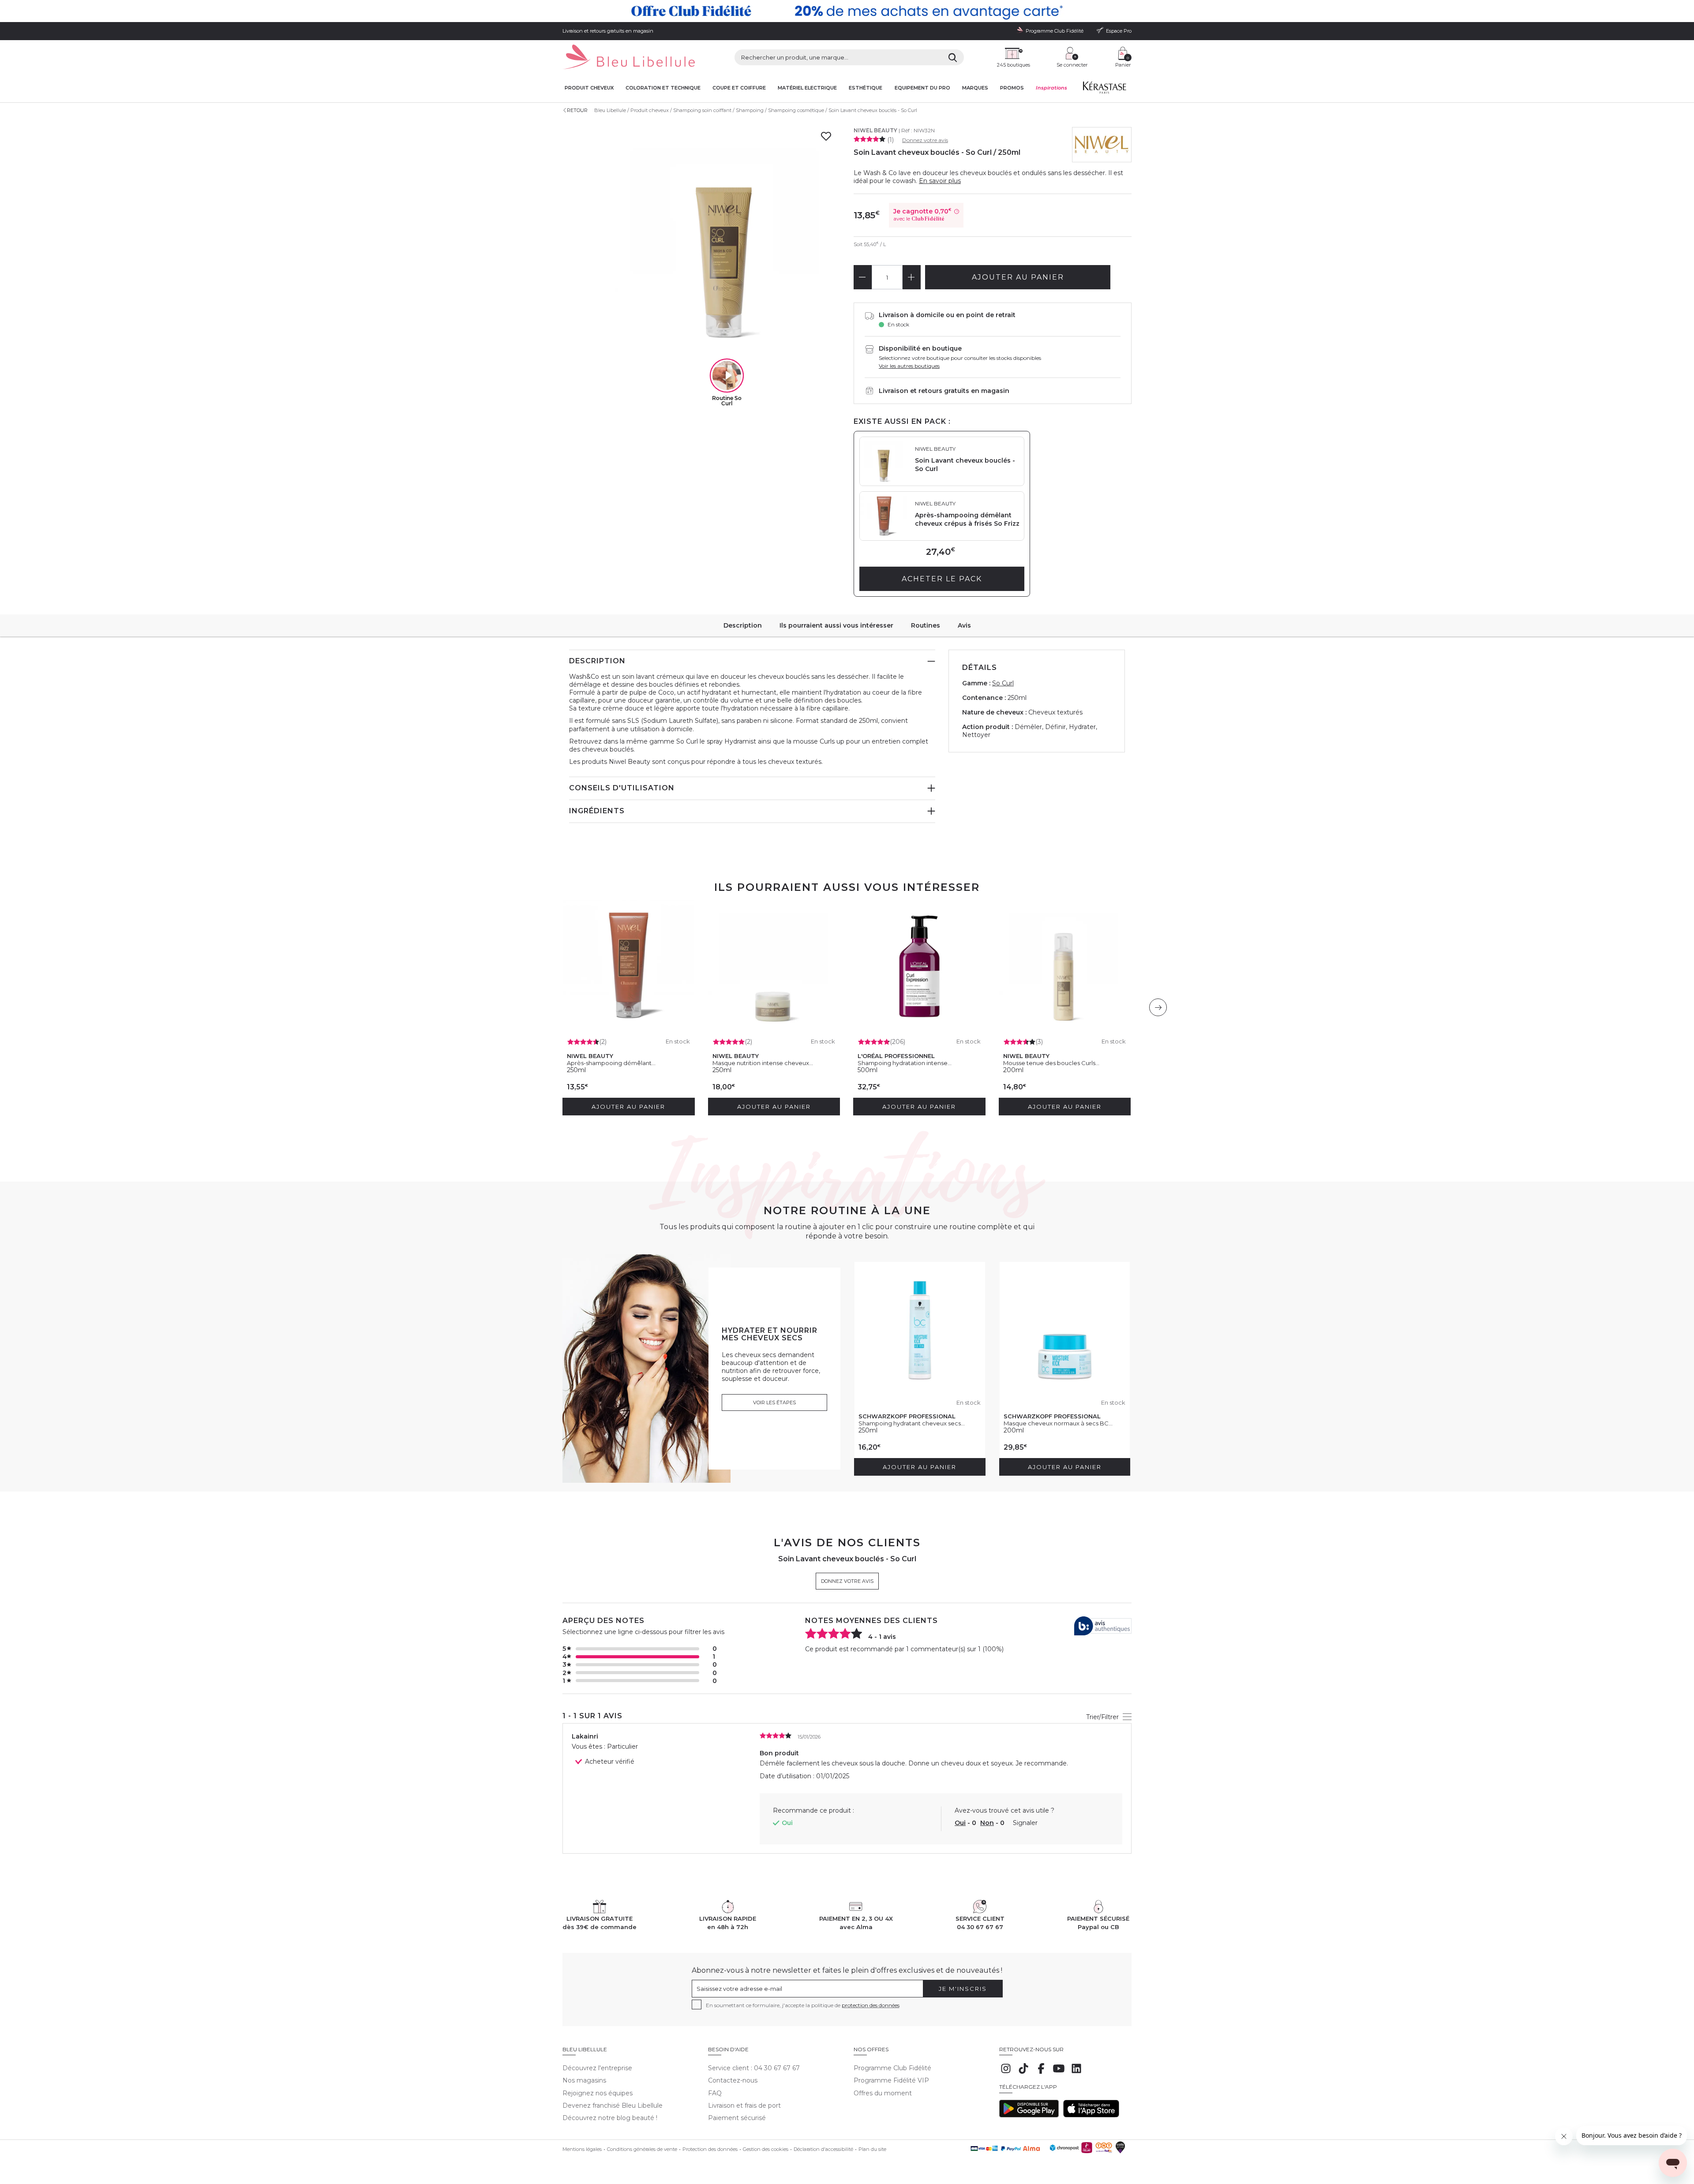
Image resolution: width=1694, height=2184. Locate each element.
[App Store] (1091, 2115)
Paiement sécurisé (737, 2118)
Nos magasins (584, 2080)
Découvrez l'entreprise (597, 2068)
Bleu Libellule (610, 110)
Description (743, 625)
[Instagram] (1006, 2073)
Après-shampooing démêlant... (611, 1063)
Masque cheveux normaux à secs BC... (1058, 1423)
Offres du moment (883, 2093)
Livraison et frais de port (744, 2105)
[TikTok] (1023, 2073)
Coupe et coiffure (739, 88)
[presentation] (1158, 1007)
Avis (964, 625)
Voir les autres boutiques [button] (909, 366)
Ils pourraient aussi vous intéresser (836, 625)
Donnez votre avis (925, 140)
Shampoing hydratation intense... (905, 1063)
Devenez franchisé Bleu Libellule (613, 2105)
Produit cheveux (589, 88)
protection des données (871, 2005)
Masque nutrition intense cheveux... (763, 1063)
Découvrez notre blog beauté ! (610, 2118)
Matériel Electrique (807, 88)
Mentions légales (582, 2149)
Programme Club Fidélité (892, 2068)
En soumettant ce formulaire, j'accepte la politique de (803, 2005)
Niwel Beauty (875, 130)
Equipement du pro (922, 88)
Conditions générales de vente (642, 2149)
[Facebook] (1041, 2073)
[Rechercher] (953, 57)
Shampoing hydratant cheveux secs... (912, 1423)
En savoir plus (940, 181)
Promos (1012, 88)
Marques (975, 88)
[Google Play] (1029, 2115)
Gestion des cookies (766, 2149)
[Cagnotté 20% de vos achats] (847, 11)
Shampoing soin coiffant (702, 110)
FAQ (715, 2093)
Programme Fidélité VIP (891, 2080)
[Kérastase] (1104, 90)
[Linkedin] (1076, 2073)
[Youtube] (1059, 2073)
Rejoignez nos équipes (598, 2093)
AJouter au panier (1018, 277)
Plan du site (872, 2149)
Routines (926, 625)
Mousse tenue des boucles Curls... (1051, 1063)
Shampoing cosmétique (796, 110)
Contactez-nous (733, 2080)
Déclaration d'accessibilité (823, 2149)
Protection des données (710, 2149)
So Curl (1003, 683)
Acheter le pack (942, 579)
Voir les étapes (774, 1402)
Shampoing (750, 110)
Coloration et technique (663, 88)
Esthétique (866, 88)
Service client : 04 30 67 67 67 (754, 2068)
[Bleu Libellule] (629, 58)
